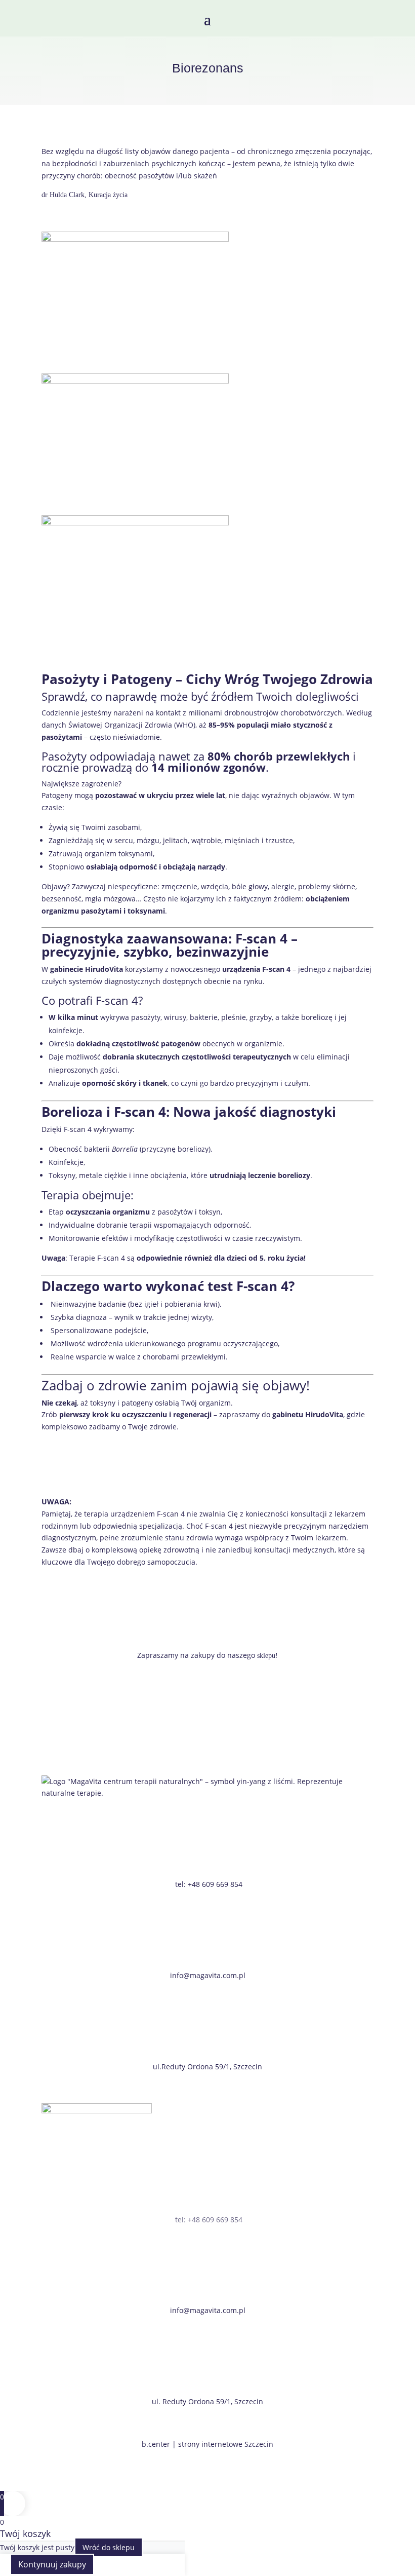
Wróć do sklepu (109, 2547)
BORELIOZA (80, 1456)
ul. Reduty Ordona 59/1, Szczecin (207, 2401)
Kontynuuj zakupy (52, 2564)
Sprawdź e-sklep (91, 1685)
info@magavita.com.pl (208, 1975)
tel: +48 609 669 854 (209, 1884)
